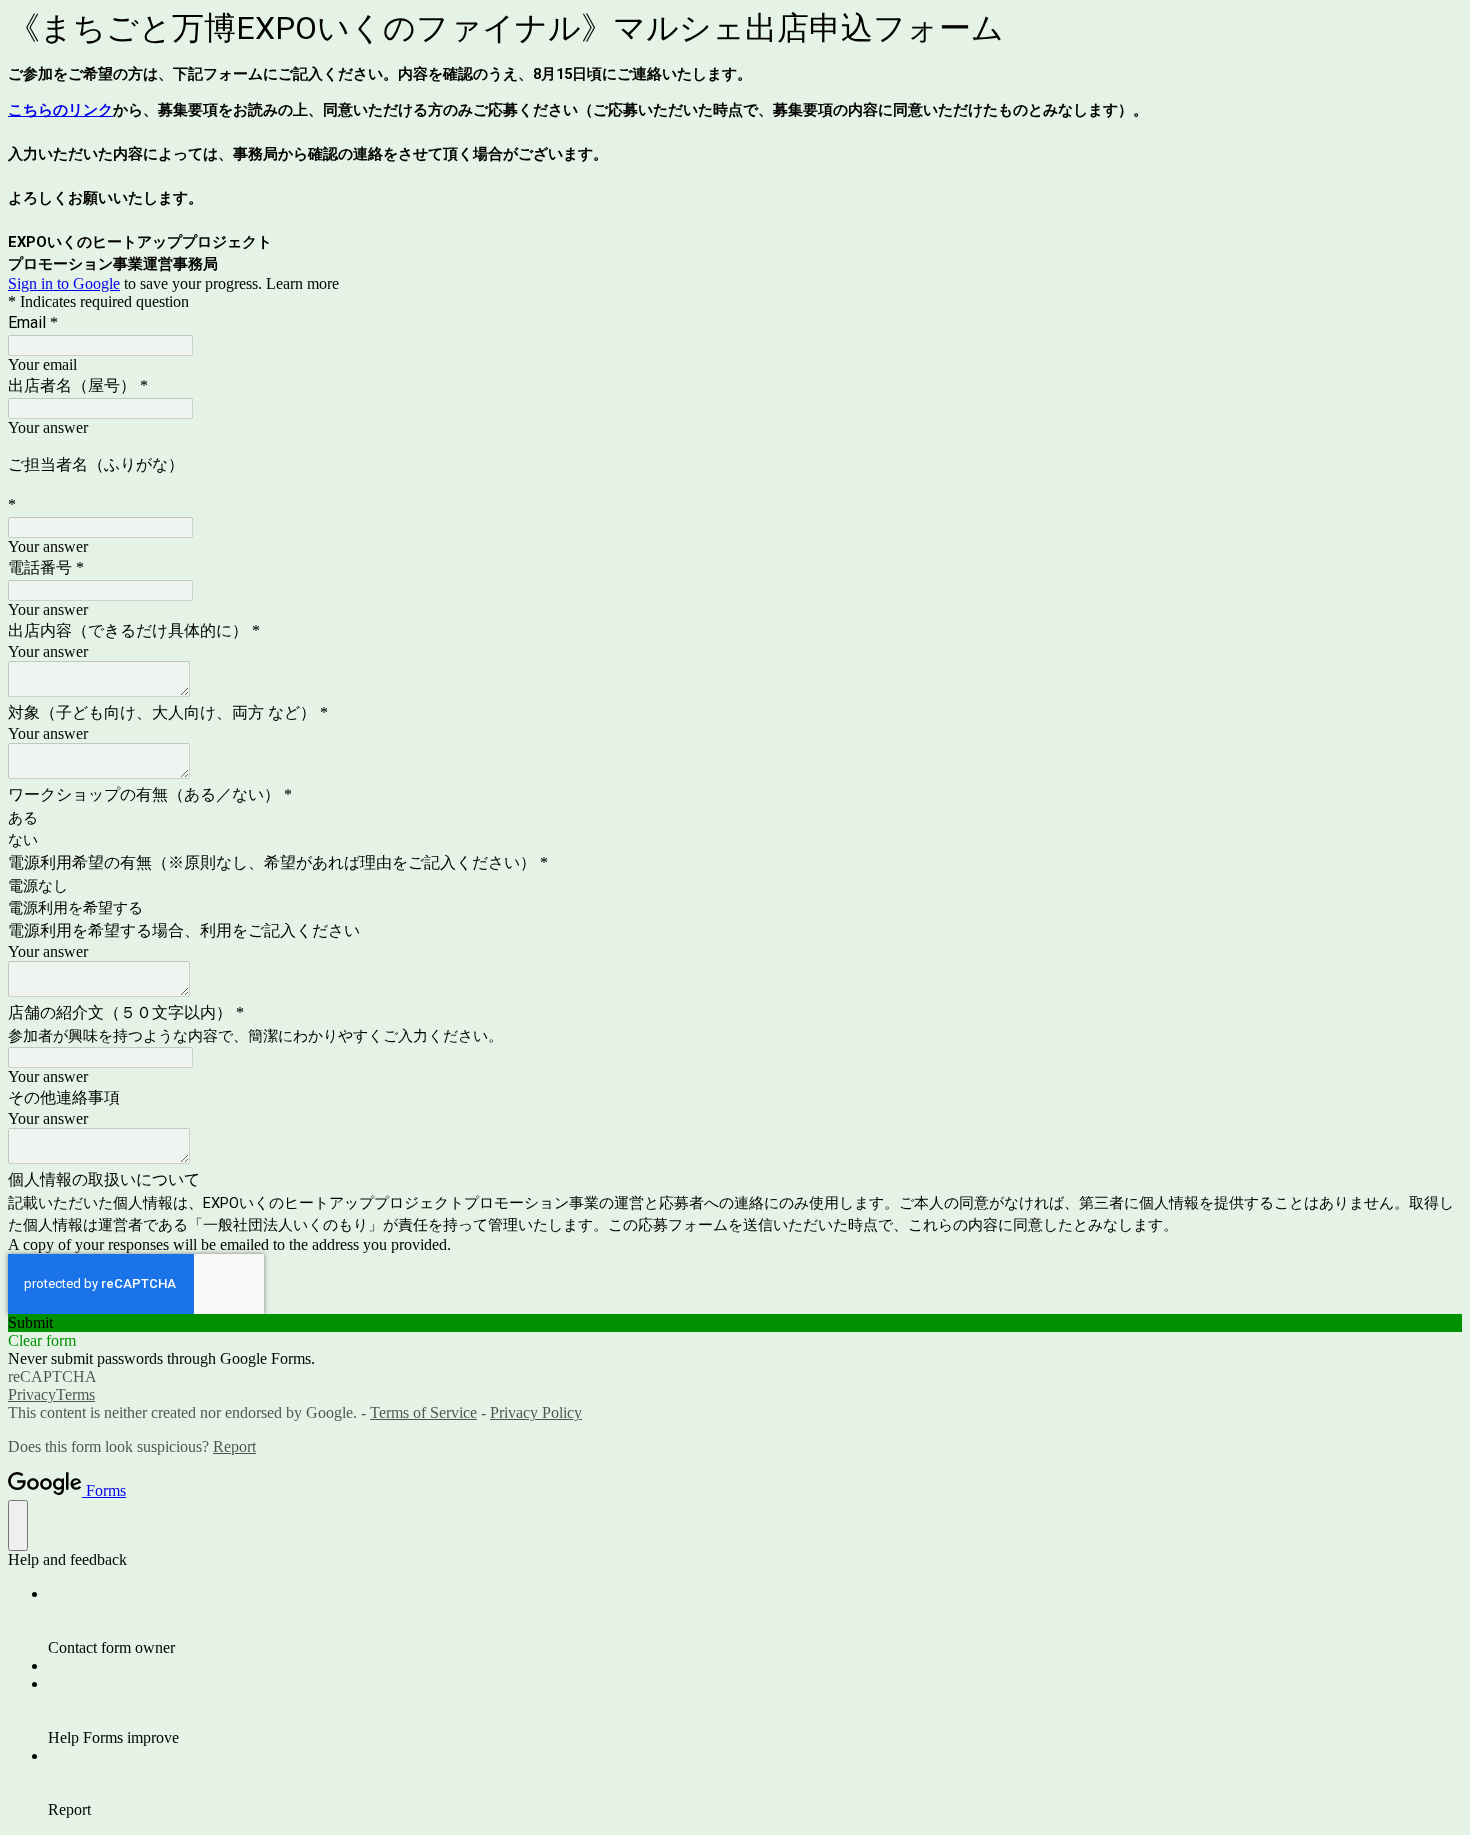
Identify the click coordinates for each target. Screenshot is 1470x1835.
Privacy (32, 1394)
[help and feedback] (18, 1525)
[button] (735, 1323)
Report (234, 1446)
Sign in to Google (64, 283)
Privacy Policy (536, 1412)
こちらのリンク (60, 110)
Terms (75, 1394)
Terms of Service (423, 1412)
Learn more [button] (302, 283)
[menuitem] (755, 1621)
